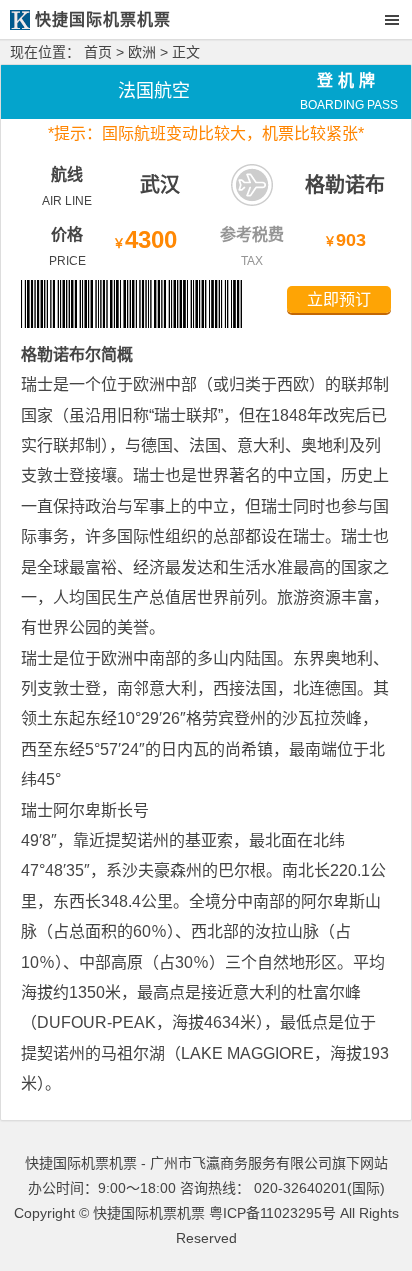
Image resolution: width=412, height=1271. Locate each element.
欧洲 (142, 52)
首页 (98, 52)
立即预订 (339, 299)
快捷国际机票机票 (149, 1213)
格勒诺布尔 (61, 354)
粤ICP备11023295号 (272, 1213)
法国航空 (154, 91)
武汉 (160, 185)
